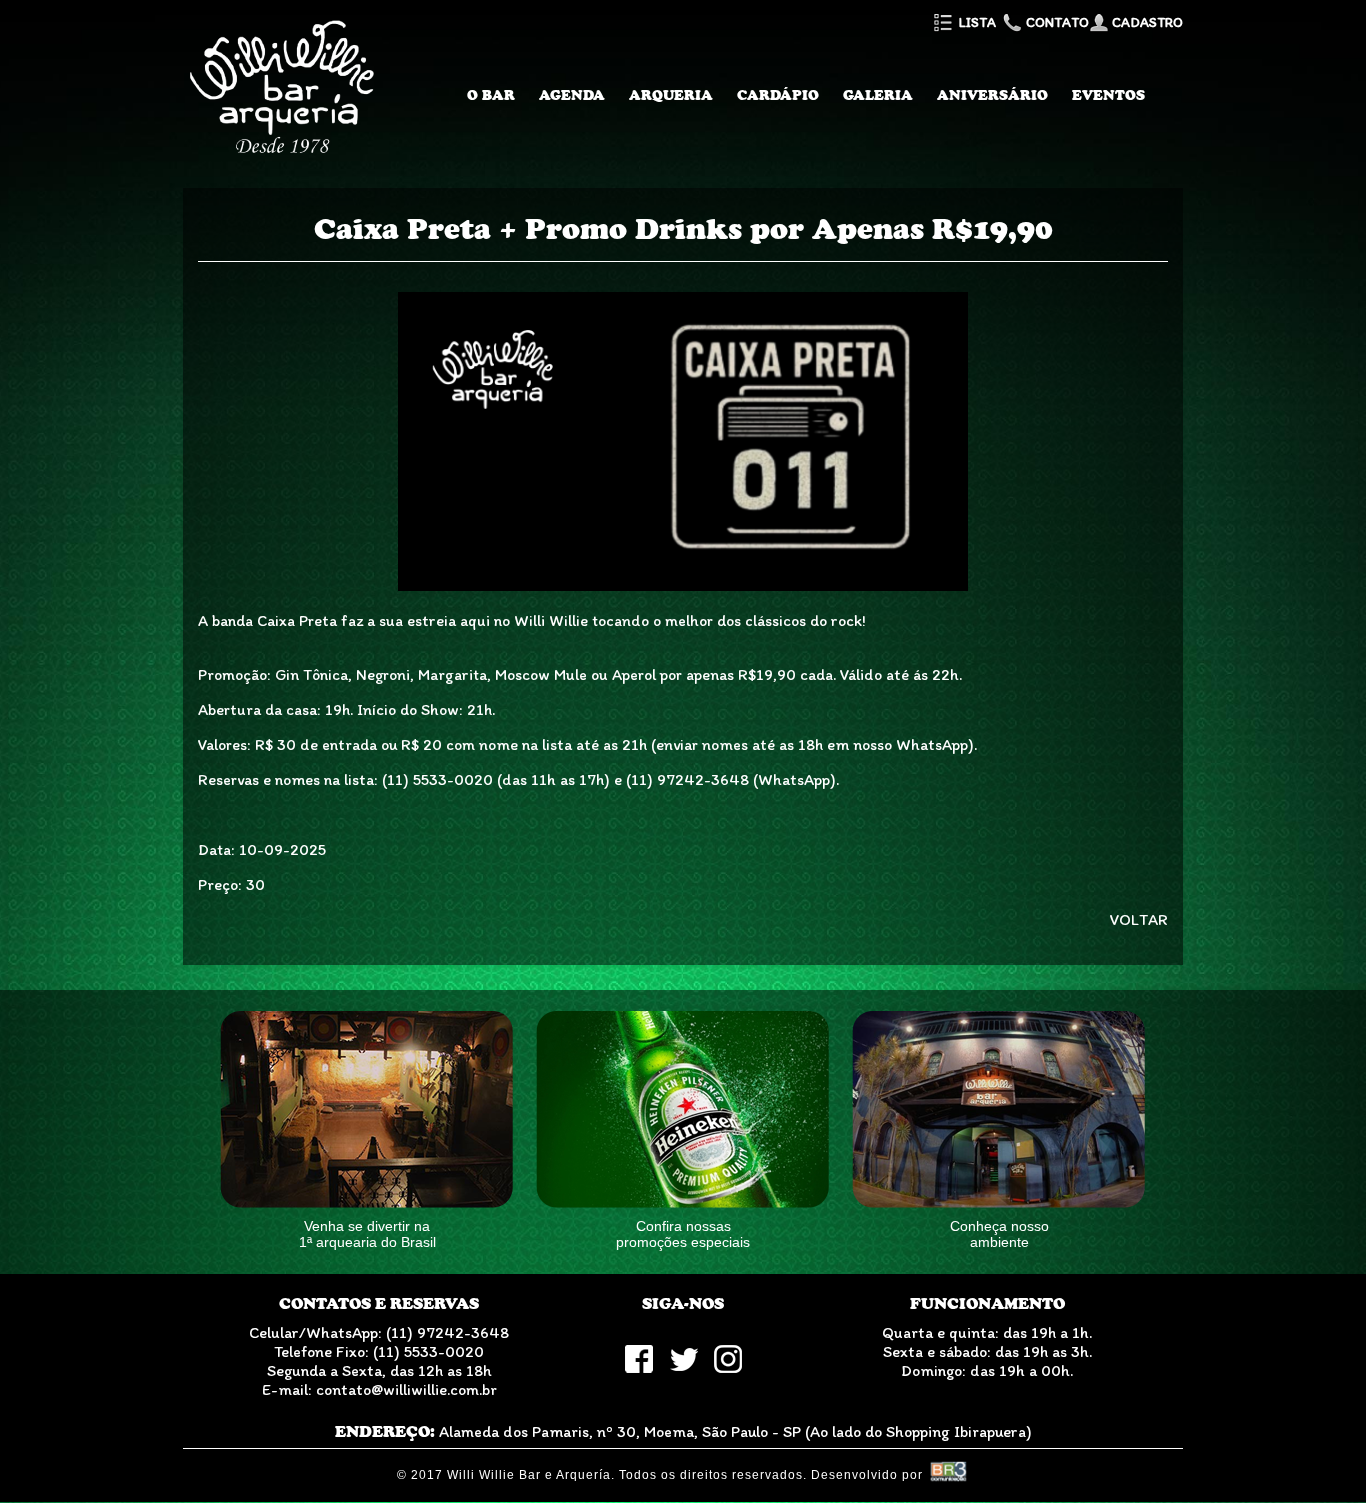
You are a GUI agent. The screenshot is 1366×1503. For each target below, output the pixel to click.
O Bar (491, 95)
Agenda (572, 95)
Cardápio (778, 95)
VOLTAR (1139, 919)
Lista (976, 22)
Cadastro (1146, 22)
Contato (1056, 22)
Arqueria (671, 95)
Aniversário (992, 95)
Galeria (878, 95)
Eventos (1108, 95)
